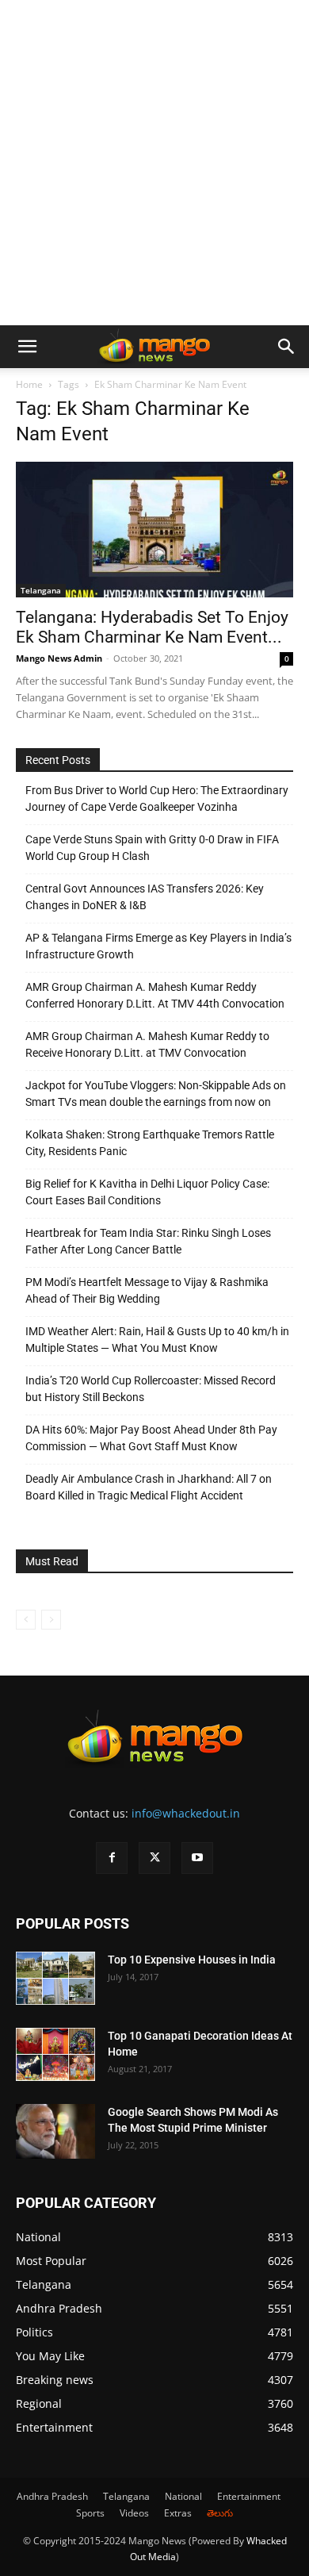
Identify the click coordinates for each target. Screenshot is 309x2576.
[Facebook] (112, 1858)
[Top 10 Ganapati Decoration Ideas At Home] (55, 2054)
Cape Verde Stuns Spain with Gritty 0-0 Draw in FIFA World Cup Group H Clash (152, 848)
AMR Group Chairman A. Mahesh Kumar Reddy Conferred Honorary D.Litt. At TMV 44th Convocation (155, 995)
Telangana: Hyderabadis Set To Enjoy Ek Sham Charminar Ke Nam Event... (152, 627)
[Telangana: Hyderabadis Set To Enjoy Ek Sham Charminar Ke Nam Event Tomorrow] (154, 530)
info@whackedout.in (186, 1813)
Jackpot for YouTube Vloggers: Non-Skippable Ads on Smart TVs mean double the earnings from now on (156, 1094)
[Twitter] (154, 1858)
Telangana (41, 590)
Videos (134, 2513)
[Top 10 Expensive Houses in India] (55, 1978)
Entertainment (249, 2496)
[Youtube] (197, 1858)
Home (29, 384)
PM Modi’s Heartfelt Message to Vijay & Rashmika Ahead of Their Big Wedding (147, 1290)
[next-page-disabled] (51, 1620)
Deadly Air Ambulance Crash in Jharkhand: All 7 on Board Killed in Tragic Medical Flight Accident (149, 1487)
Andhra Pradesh (52, 2496)
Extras (178, 2513)
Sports (90, 2513)
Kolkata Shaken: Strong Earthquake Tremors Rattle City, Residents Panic (150, 1143)
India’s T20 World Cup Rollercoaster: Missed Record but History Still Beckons (151, 1389)
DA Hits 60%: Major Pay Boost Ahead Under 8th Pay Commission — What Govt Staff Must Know (151, 1438)
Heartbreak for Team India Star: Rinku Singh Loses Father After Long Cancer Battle (148, 1241)
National (183, 2496)
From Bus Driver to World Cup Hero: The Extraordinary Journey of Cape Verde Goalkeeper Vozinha (157, 799)
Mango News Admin (59, 658)
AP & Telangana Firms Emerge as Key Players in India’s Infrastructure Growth (158, 946)
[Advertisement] (154, 163)
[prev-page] (26, 1620)
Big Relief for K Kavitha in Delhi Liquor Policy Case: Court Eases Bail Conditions (147, 1192)
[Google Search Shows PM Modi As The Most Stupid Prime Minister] (55, 2131)
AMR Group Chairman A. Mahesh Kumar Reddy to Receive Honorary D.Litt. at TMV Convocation (147, 1044)
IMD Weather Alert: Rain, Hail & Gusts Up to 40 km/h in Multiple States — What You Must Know (157, 1340)
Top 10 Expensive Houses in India (192, 1960)
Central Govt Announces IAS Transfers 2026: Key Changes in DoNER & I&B (145, 897)
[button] (27, 347)
